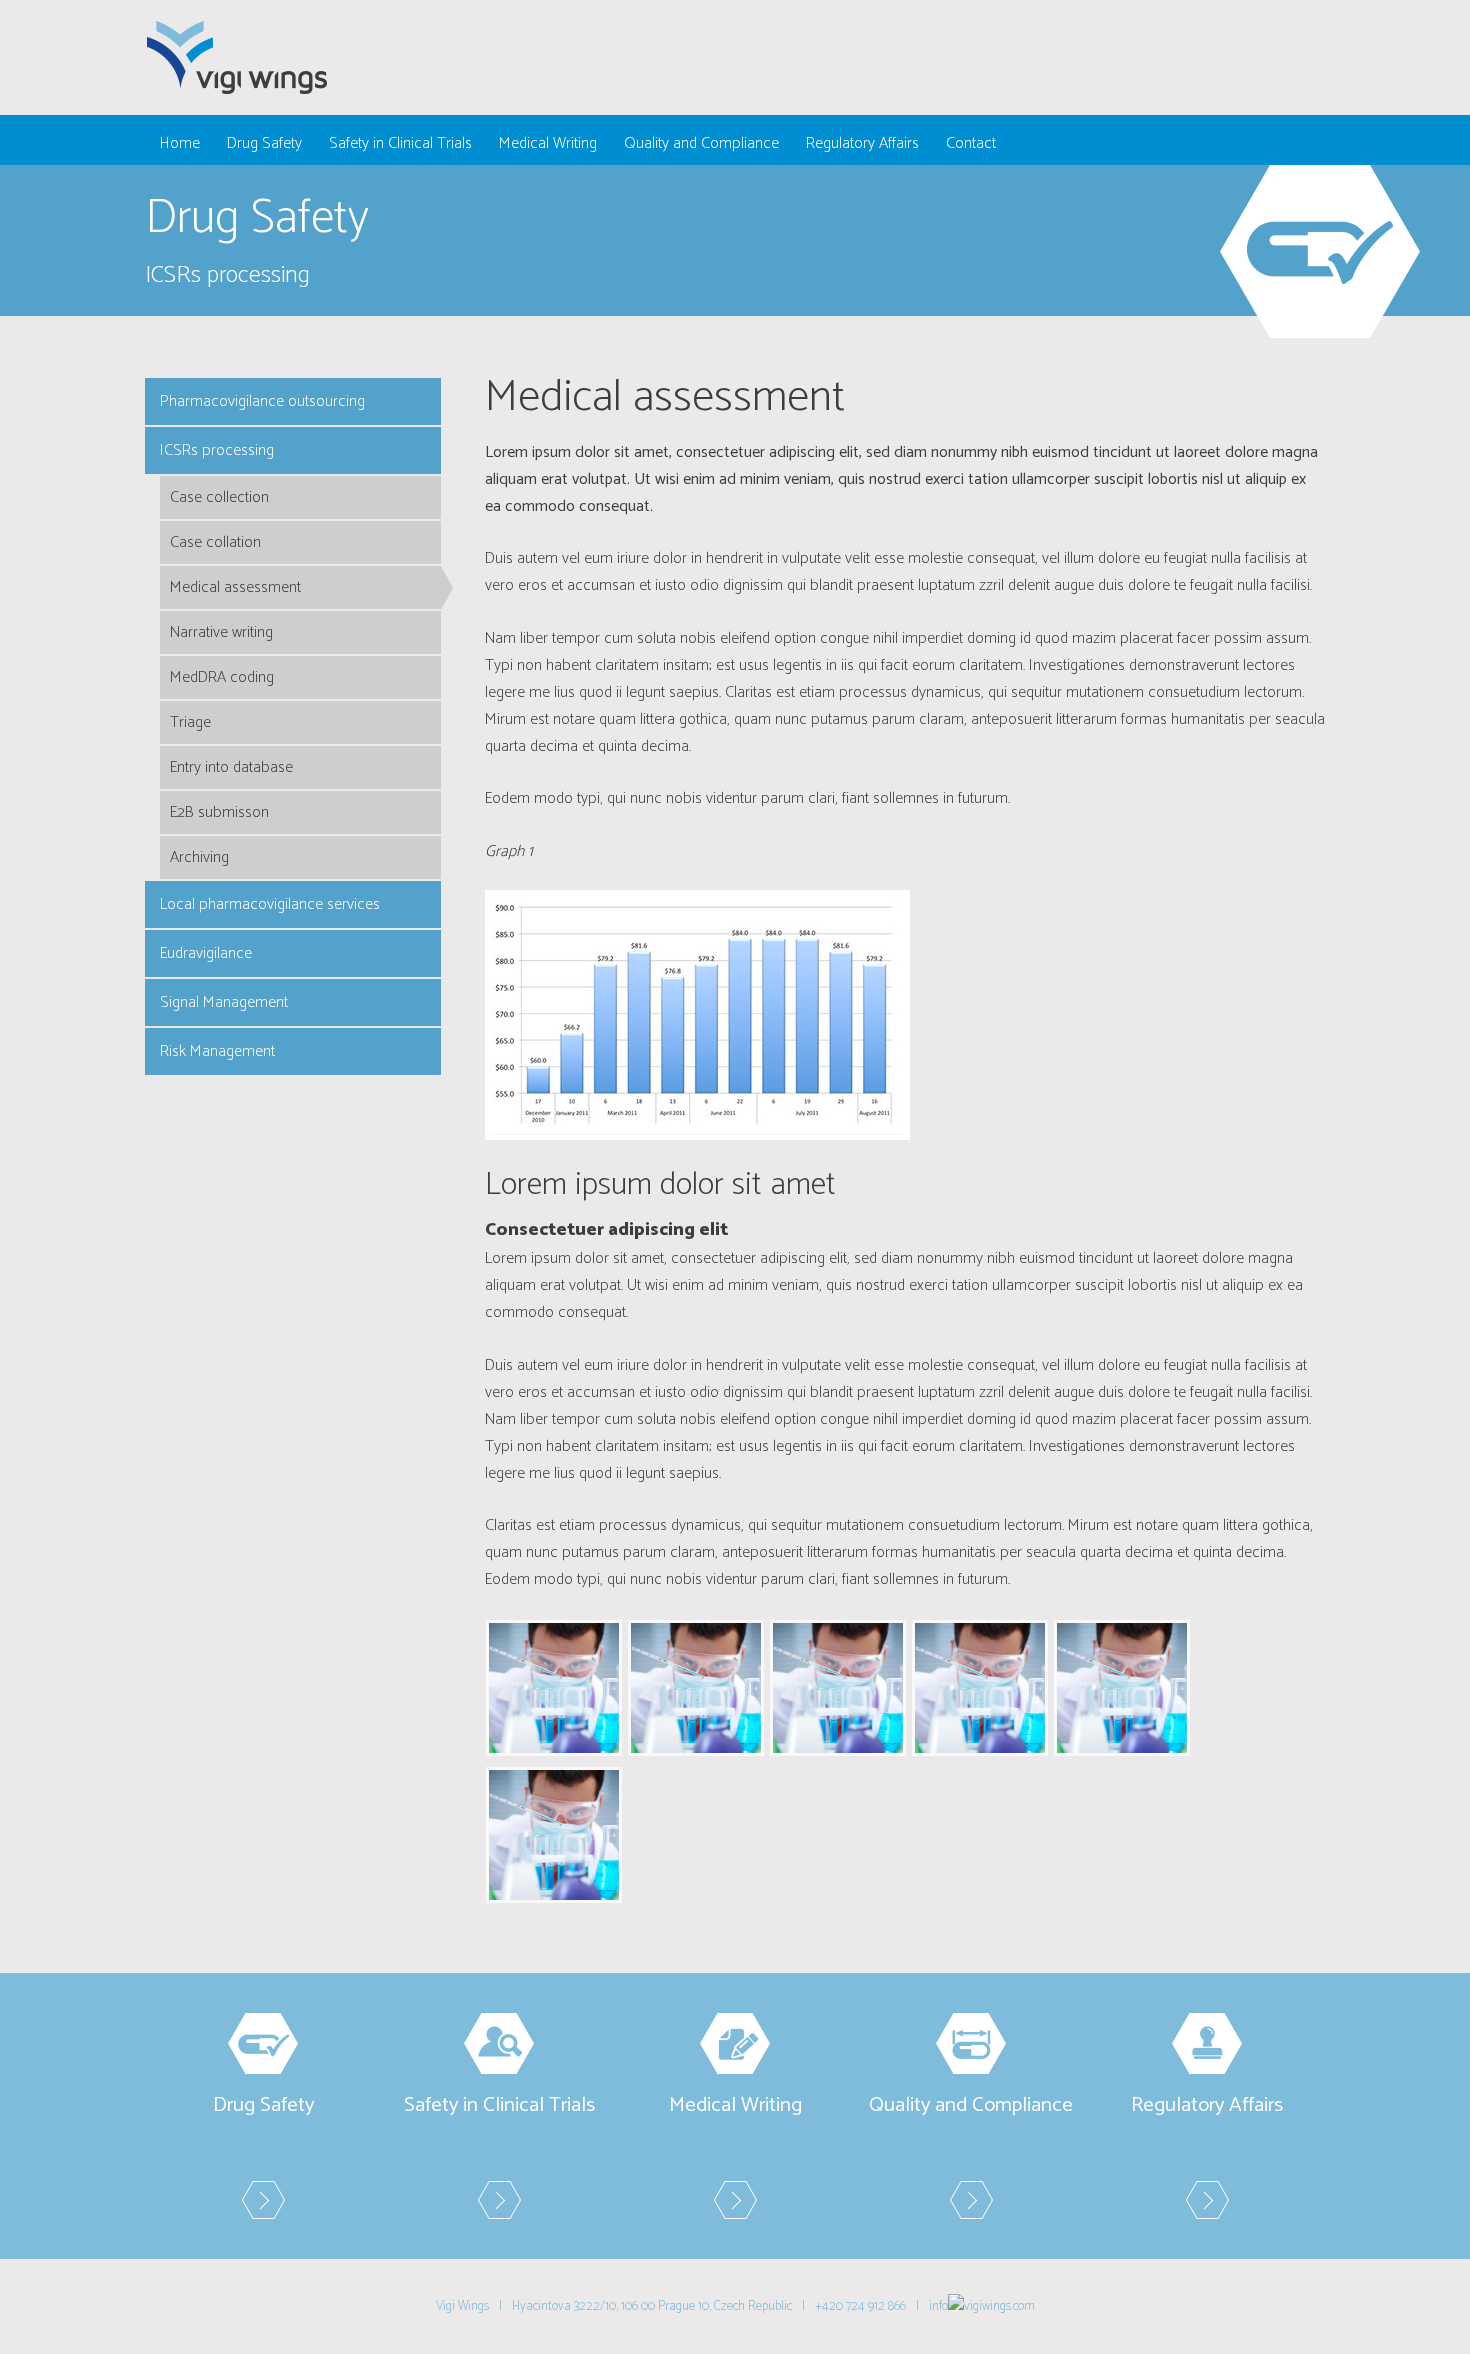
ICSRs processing (217, 450)
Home (180, 143)
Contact (971, 143)
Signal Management (224, 1002)
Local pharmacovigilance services (270, 904)
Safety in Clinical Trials (400, 143)
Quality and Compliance (701, 143)
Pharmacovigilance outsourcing (262, 401)
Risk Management (217, 1051)
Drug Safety (264, 143)
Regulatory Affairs (862, 143)
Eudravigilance (206, 953)
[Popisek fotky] (554, 1687)
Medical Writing (548, 143)
